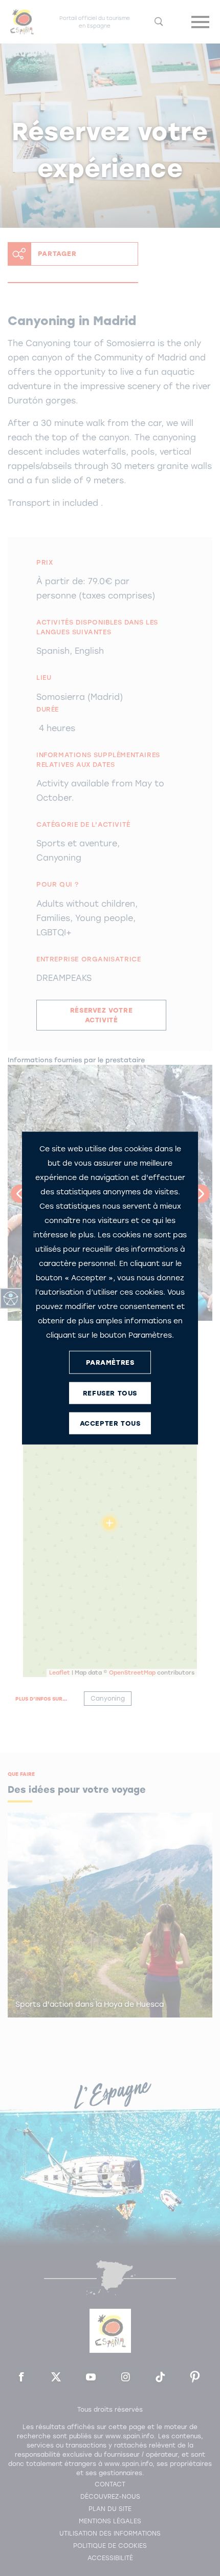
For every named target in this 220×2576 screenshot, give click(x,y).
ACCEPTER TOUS (110, 1423)
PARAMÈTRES (110, 1362)
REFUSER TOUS (110, 1393)
